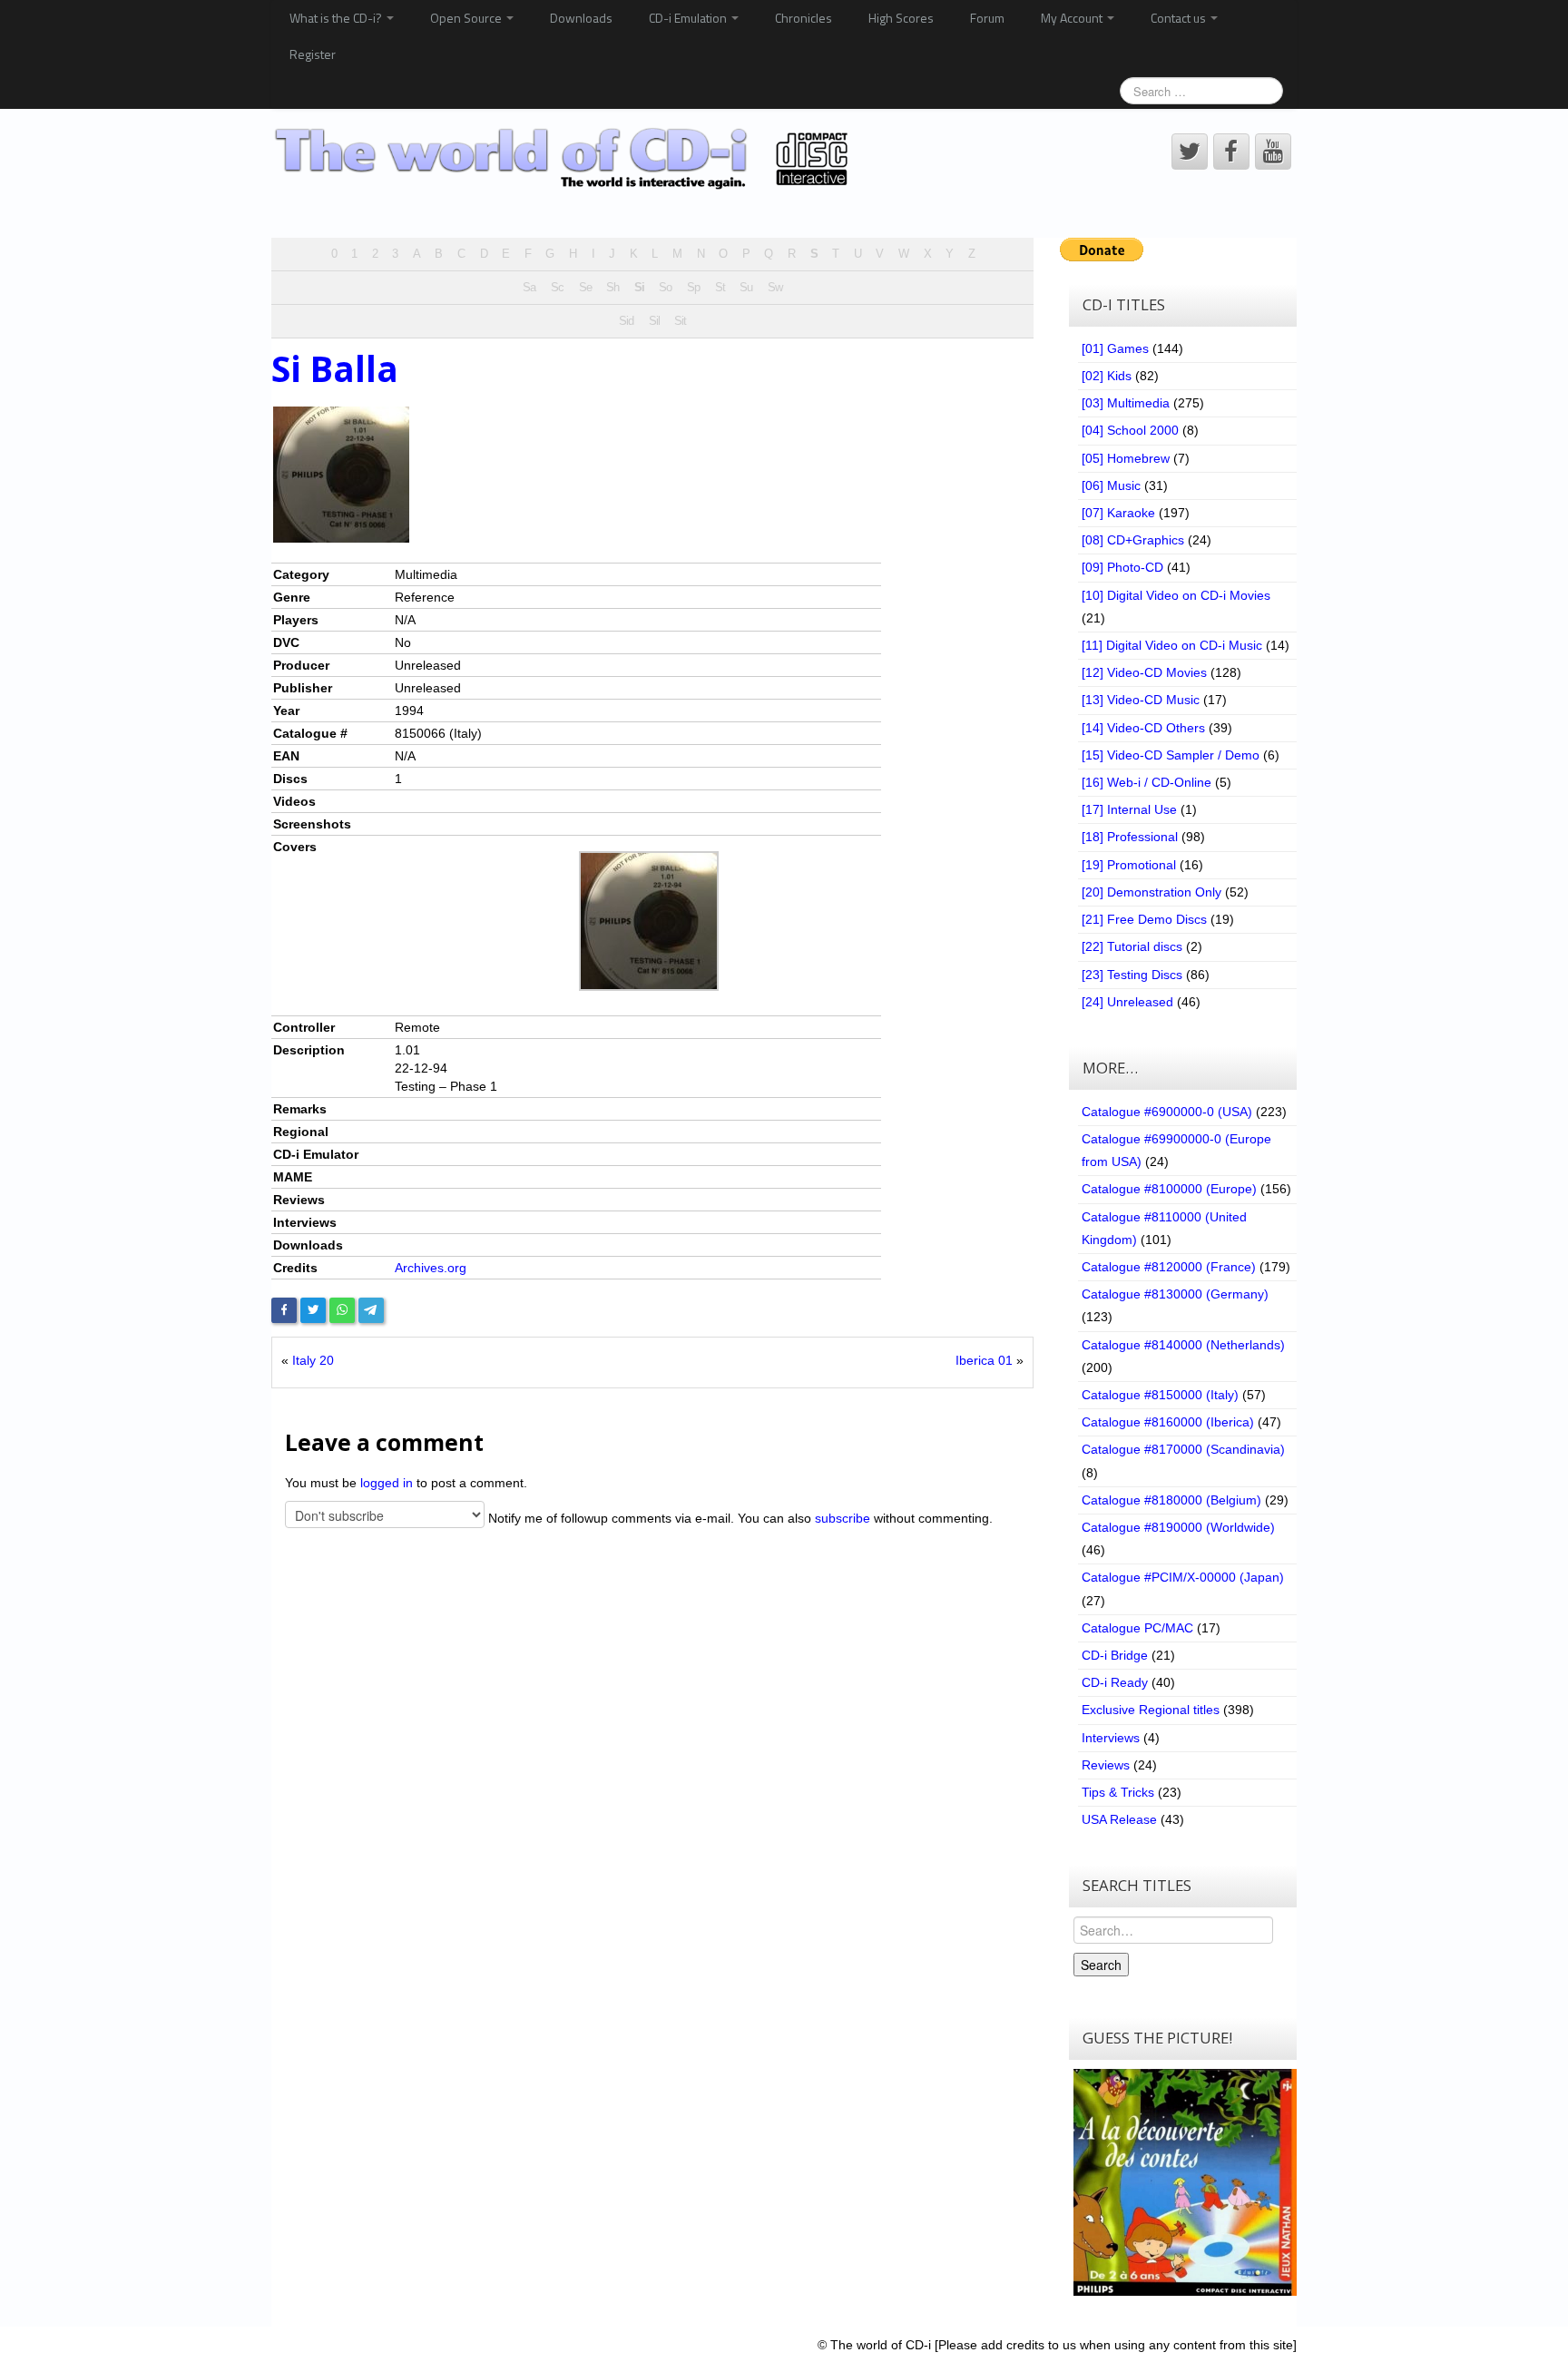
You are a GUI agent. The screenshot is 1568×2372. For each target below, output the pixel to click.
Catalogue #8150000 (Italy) (1160, 1395)
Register (313, 54)
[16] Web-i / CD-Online (1147, 782)
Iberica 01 (984, 1360)
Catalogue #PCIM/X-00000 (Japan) (1183, 1577)
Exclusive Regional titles (1151, 1710)
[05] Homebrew (1126, 458)
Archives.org (431, 1268)
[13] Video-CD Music (1141, 700)
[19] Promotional (1129, 865)
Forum (987, 18)
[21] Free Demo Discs (1144, 919)
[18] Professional (1130, 837)
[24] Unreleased (1127, 1002)
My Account (1073, 18)
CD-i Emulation (689, 18)
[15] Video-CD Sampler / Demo (1171, 755)
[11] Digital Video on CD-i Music (1172, 645)
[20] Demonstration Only (1151, 892)
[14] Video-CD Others (1143, 728)
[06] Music (1111, 485)
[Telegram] (371, 1310)
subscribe (843, 1517)
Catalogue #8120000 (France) (1169, 1267)
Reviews (1106, 1765)
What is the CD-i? (337, 18)
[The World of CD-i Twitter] (1190, 152)
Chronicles (804, 18)
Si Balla (335, 368)
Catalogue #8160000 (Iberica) (1168, 1422)
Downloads (581, 18)
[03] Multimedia (1126, 403)
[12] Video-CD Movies (1144, 672)
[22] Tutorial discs (1132, 946)
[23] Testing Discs (1132, 975)
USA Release (1119, 1819)
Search (1101, 1965)
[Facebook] (284, 1310)
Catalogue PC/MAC (1137, 1628)
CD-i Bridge (1115, 1655)
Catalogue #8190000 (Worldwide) (1178, 1527)
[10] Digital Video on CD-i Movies (1176, 595)
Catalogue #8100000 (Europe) (1169, 1189)
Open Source (467, 18)
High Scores (901, 18)
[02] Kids (1107, 376)
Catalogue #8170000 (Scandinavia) (1183, 1449)
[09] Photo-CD (1122, 567)
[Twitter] (313, 1310)
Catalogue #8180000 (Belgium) (1171, 1500)
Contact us (1180, 18)
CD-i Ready (1115, 1682)
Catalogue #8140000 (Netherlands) (1183, 1345)
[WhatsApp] (342, 1310)
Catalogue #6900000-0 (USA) (1167, 1112)
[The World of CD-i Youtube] (1273, 152)
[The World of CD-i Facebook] (1231, 152)
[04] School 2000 (1130, 430)
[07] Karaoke (1118, 513)
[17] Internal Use (1129, 809)
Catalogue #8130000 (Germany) (1175, 1294)
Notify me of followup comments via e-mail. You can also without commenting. (739, 1517)
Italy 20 (313, 1360)
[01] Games (1115, 348)
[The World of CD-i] (565, 159)
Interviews (1111, 1738)
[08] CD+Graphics (1133, 540)
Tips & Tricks (1118, 1792)
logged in (387, 1483)
